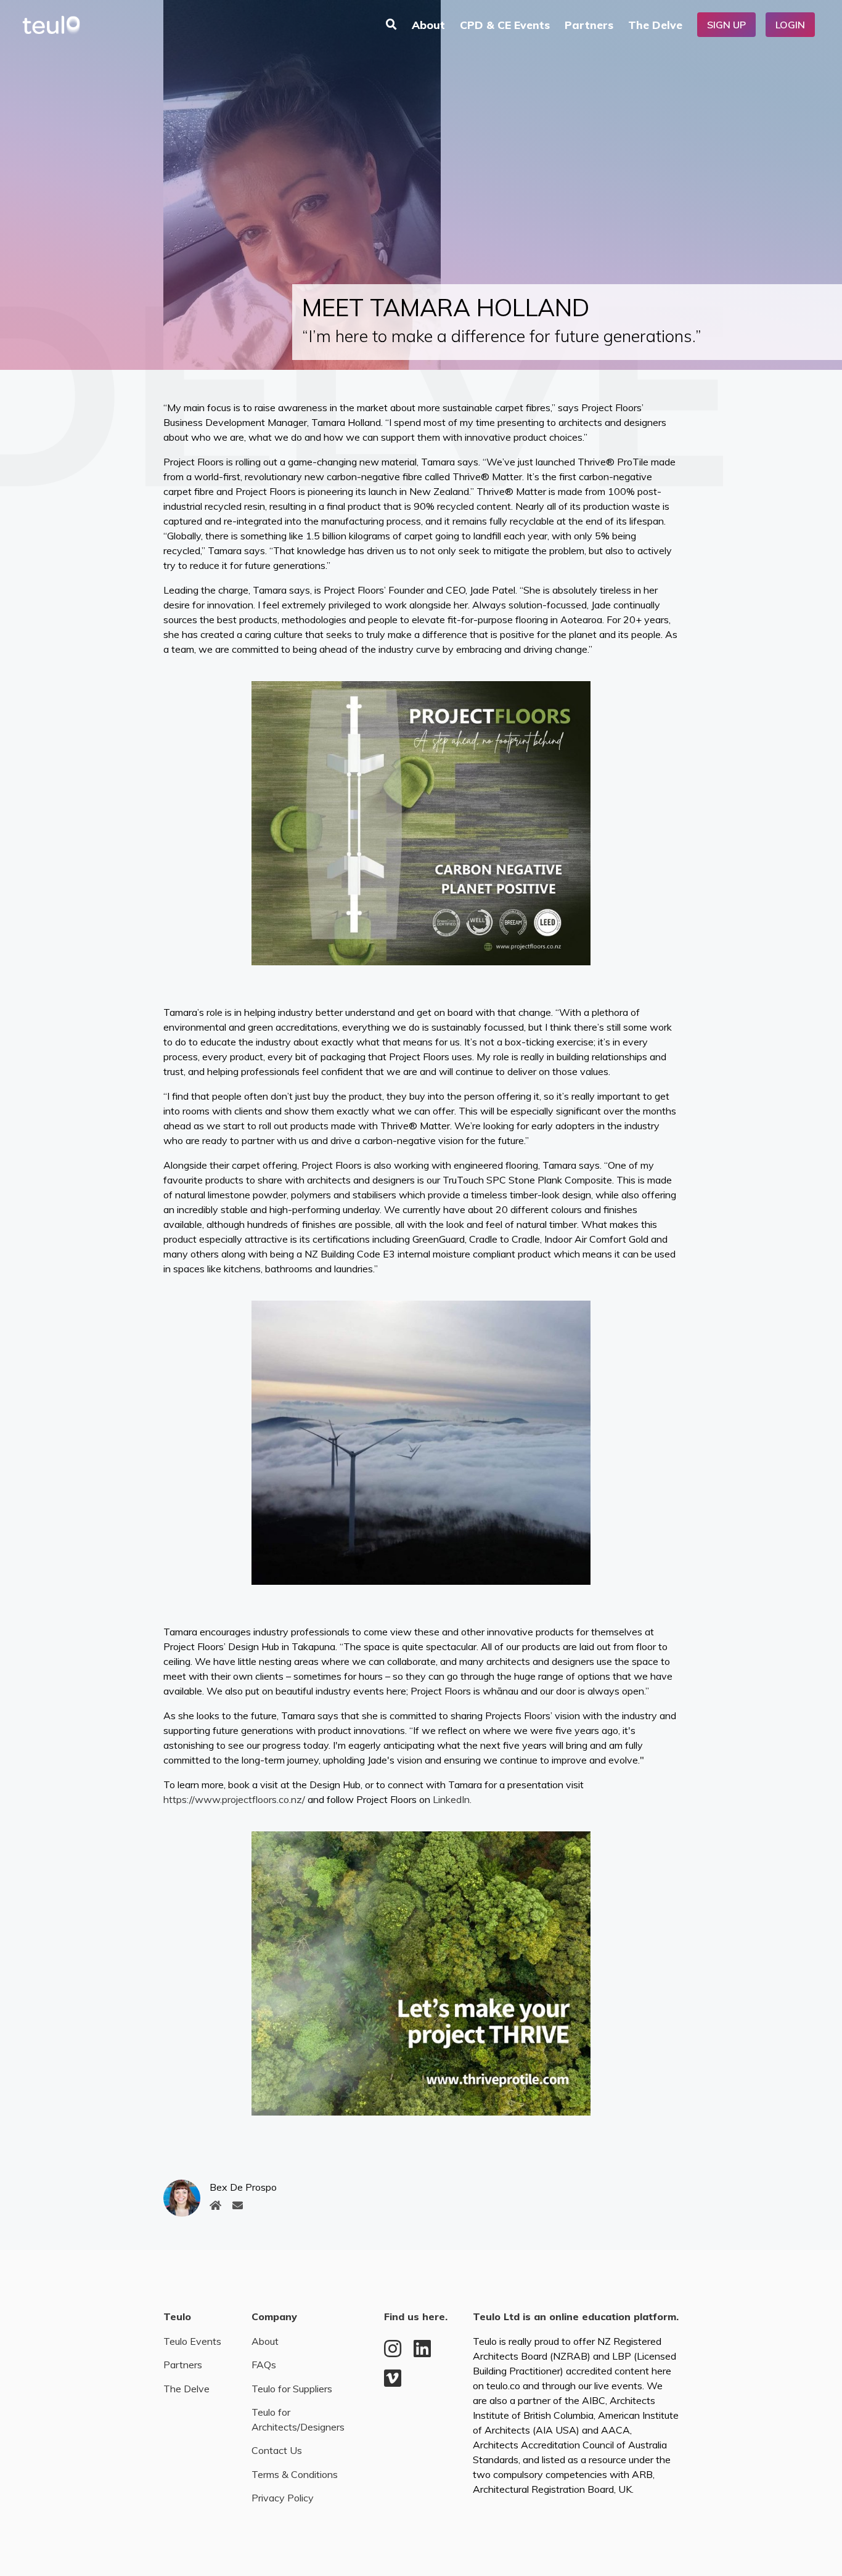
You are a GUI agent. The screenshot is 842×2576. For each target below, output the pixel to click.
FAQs (264, 2365)
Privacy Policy (283, 2498)
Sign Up (726, 25)
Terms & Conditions (295, 2474)
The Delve (655, 25)
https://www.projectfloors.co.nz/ (234, 1799)
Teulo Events (192, 2341)
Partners (589, 25)
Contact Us (277, 2450)
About (428, 25)
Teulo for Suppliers (292, 2389)
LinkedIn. (452, 1799)
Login (790, 25)
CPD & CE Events (505, 25)
